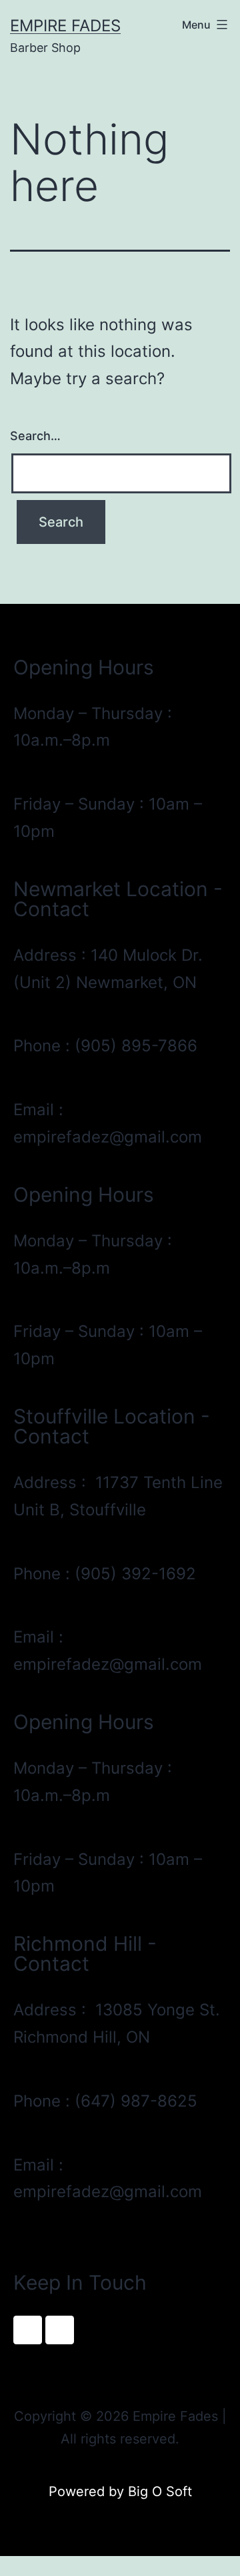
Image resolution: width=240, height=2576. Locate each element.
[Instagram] (60, 2330)
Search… (35, 436)
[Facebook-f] (28, 2330)
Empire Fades (65, 26)
